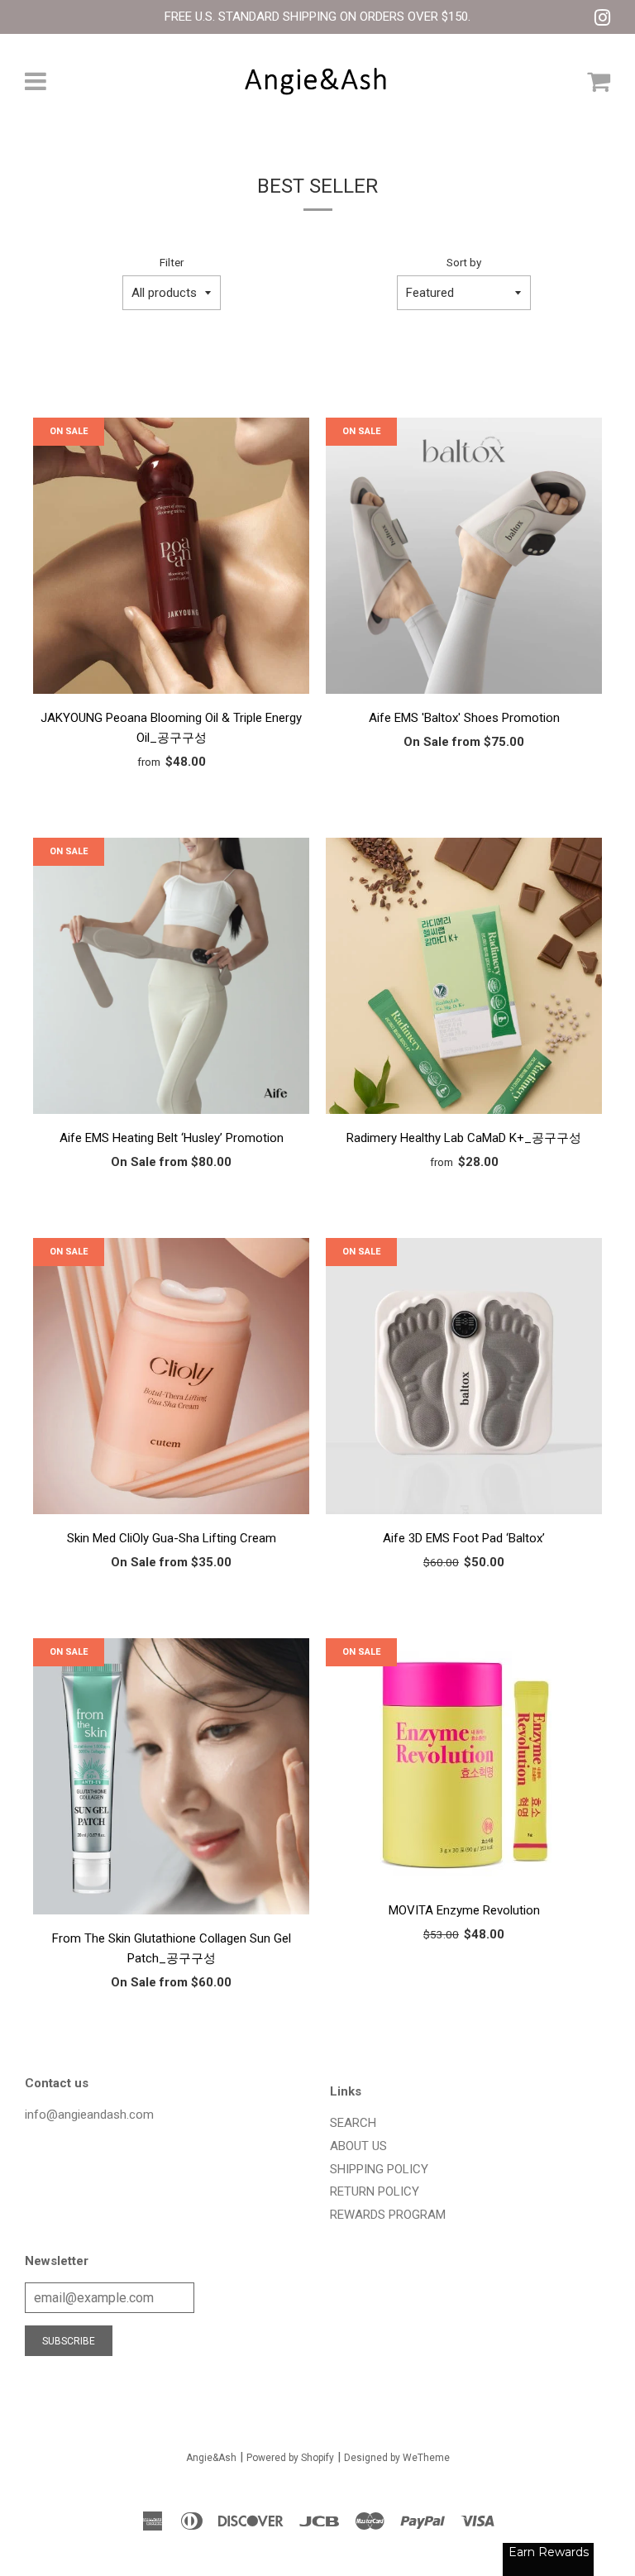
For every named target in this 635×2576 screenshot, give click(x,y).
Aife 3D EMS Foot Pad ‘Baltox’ (464, 1538)
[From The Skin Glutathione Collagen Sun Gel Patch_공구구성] (171, 1779)
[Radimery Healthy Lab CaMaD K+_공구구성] (464, 979)
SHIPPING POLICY (379, 2169)
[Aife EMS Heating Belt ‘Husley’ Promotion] (171, 979)
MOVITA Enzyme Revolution (464, 1910)
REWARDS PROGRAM (388, 2215)
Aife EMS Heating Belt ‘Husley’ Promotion (172, 1138)
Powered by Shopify (290, 2458)
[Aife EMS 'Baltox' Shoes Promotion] (464, 559)
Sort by (464, 262)
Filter (172, 262)
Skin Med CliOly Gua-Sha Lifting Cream (172, 1538)
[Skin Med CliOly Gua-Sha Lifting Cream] (171, 1379)
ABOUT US (358, 2146)
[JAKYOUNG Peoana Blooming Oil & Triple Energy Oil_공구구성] (171, 559)
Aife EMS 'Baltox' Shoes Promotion (464, 718)
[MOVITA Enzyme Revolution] (464, 1765)
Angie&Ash (211, 2458)
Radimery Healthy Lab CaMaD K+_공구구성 (464, 1138)
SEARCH (353, 2123)
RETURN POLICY (375, 2191)
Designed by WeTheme (397, 2458)
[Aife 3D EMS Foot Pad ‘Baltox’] (464, 1379)
